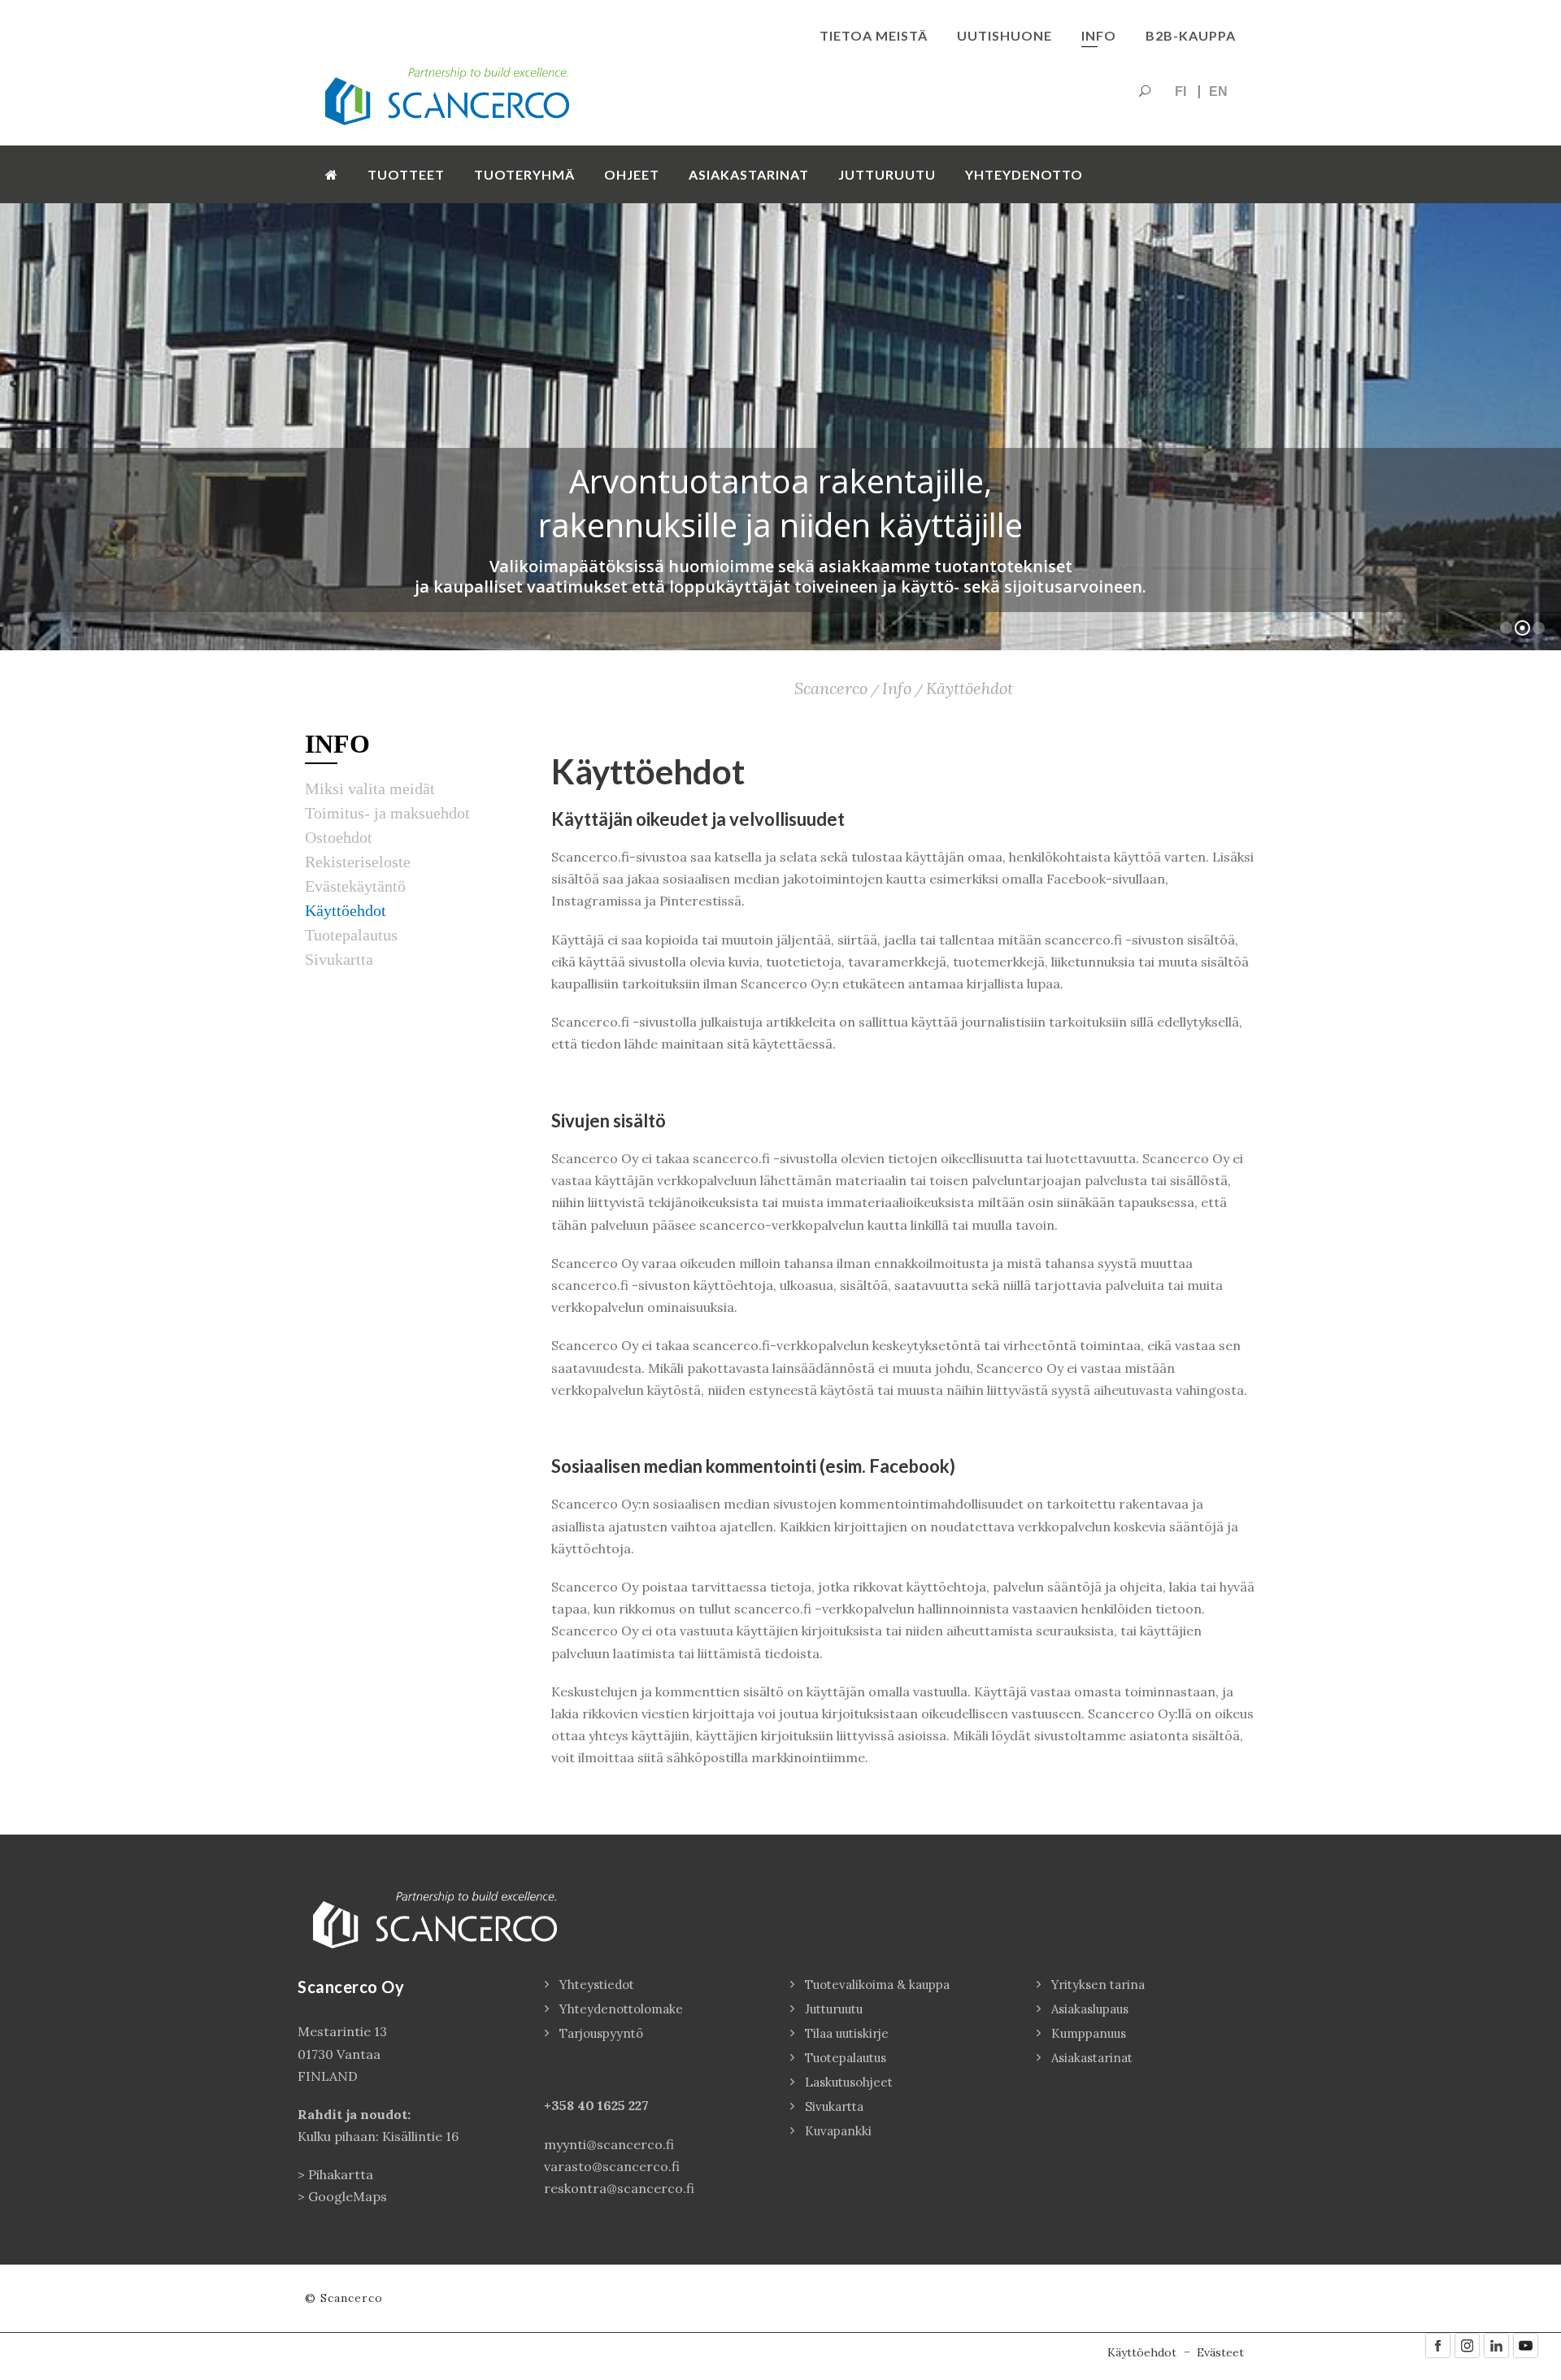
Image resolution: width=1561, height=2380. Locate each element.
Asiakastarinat (749, 174)
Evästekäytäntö (355, 886)
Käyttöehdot (346, 910)
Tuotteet (406, 174)
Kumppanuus (1089, 2033)
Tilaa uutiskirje (847, 2033)
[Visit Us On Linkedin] (1496, 2344)
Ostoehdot (339, 837)
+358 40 (571, 2105)
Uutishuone (1004, 35)
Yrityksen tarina (1098, 1985)
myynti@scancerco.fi (609, 2144)
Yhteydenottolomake (621, 2009)
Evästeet (1220, 2352)
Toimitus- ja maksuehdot (387, 813)
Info (1099, 35)
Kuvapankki (838, 2131)
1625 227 (623, 2105)
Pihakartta (341, 2174)
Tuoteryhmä (524, 174)
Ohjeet (632, 174)
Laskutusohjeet (849, 2082)
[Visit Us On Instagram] (1467, 2344)
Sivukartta (339, 959)
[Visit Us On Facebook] (1437, 2344)
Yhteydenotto (1024, 174)
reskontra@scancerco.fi (619, 2188)
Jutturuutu (887, 174)
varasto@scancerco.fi (612, 2166)
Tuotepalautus (351, 935)
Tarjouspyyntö (601, 2033)
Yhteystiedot (597, 1985)
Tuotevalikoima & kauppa (877, 1985)
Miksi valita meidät (370, 788)
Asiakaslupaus (1090, 2009)
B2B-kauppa (1191, 35)
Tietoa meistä (874, 35)
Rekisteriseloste (358, 862)
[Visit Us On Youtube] (1525, 2344)
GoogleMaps (348, 2196)
